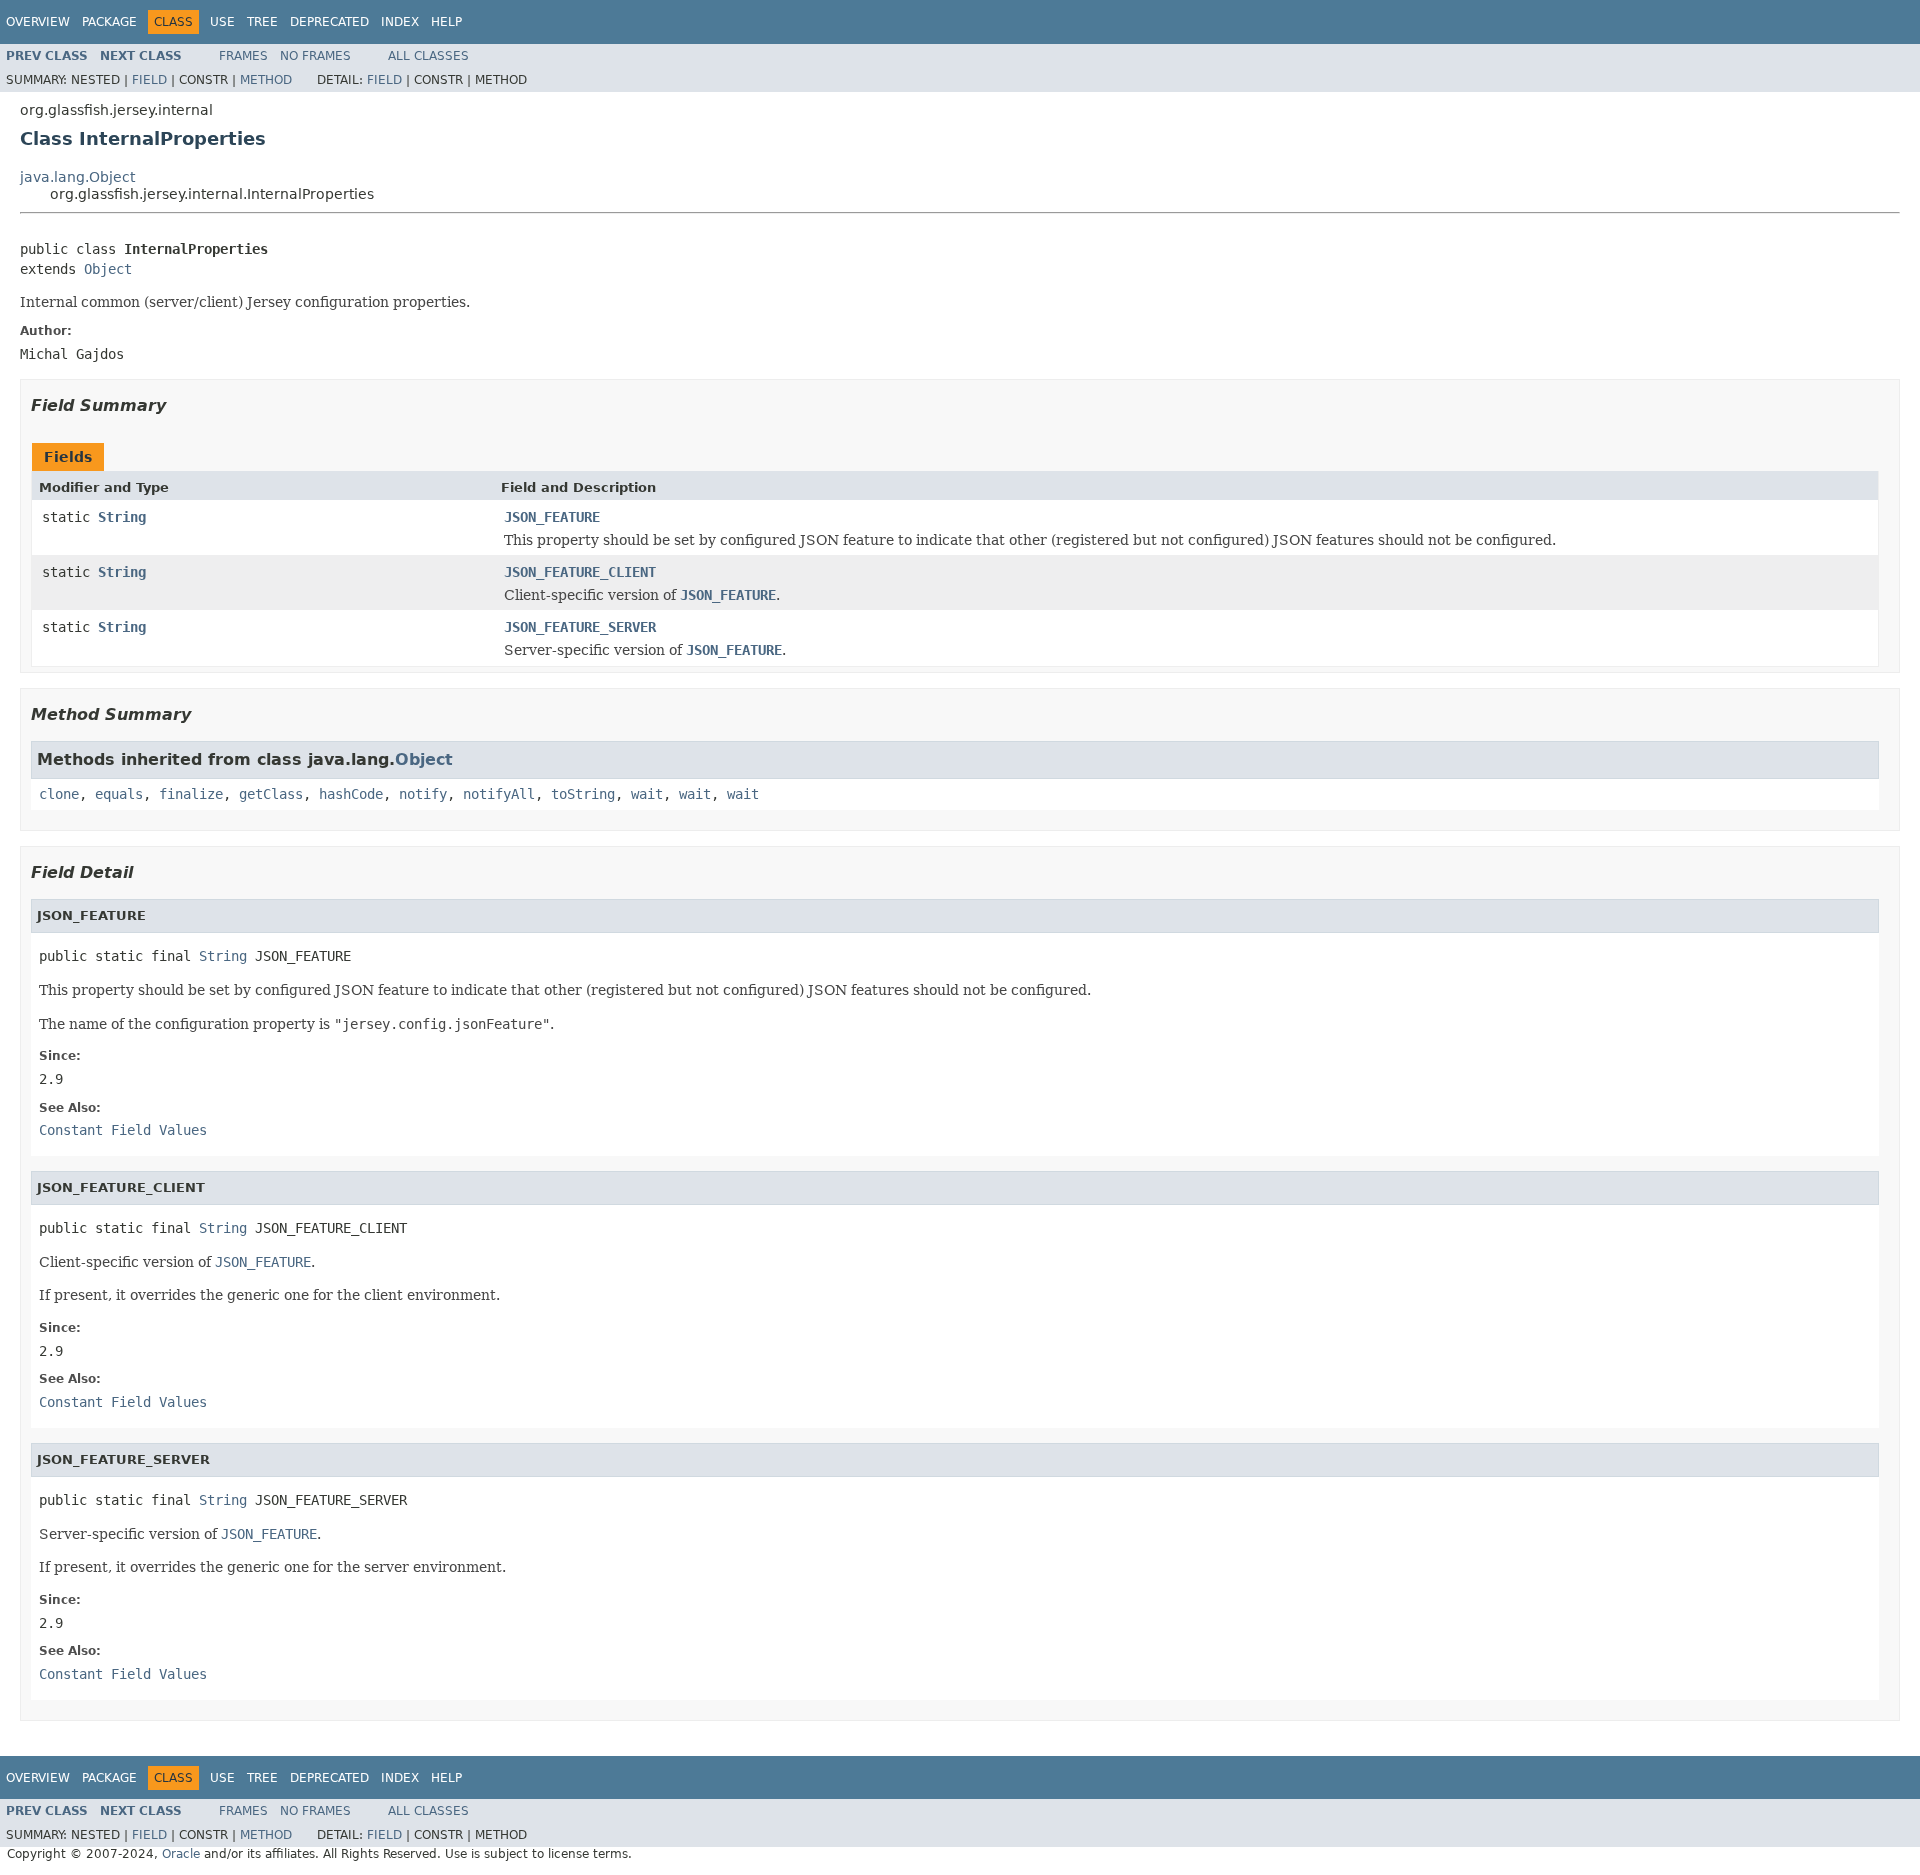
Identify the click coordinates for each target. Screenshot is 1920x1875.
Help (446, 22)
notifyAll (499, 794)
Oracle (181, 1854)
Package (109, 22)
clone (59, 794)
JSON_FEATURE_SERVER (580, 627)
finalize (191, 794)
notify (423, 794)
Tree (262, 22)
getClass (271, 794)
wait (647, 794)
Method (266, 80)
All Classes (428, 56)
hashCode (351, 794)
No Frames (315, 56)
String (122, 517)
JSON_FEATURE (552, 517)
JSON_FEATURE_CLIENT (580, 572)
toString (583, 794)
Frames (243, 56)
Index (400, 22)
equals (119, 794)
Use (222, 22)
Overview (38, 22)
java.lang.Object (77, 177)
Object (108, 269)
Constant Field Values (123, 1130)
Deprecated (329, 22)
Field (149, 80)
